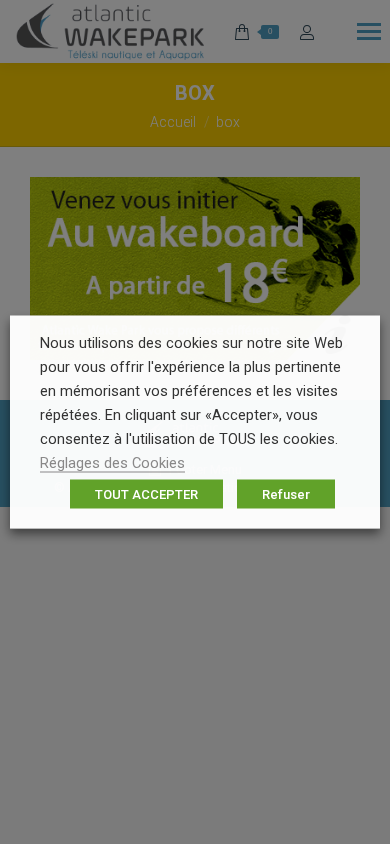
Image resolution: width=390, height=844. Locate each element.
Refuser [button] (286, 494)
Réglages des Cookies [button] (112, 463)
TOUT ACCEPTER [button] (146, 494)
